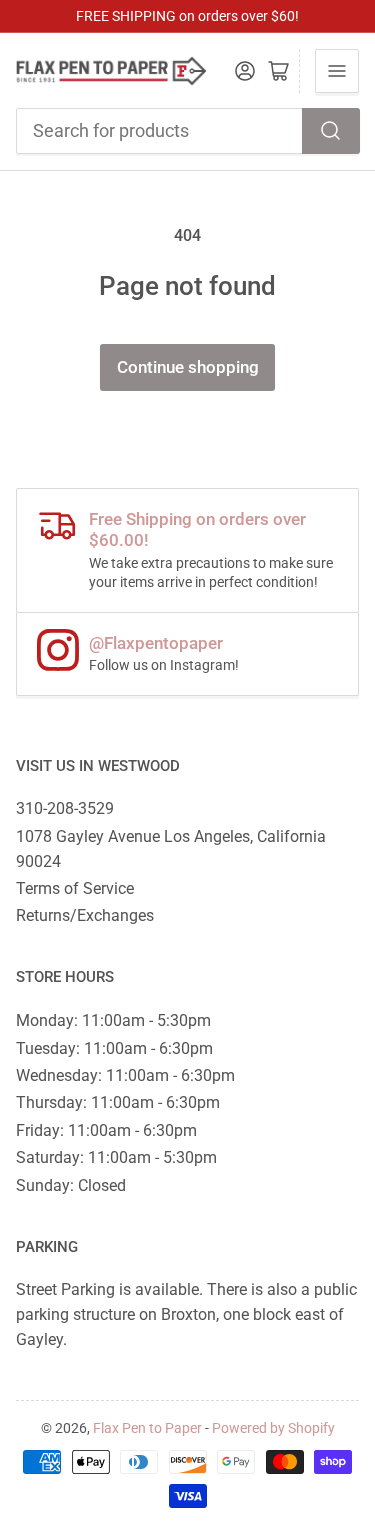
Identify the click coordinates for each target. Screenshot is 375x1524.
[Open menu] (337, 71)
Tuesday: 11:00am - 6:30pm (114, 1048)
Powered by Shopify (273, 1428)
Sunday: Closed (71, 1185)
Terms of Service (75, 888)
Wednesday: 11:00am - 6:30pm (125, 1075)
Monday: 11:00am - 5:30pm (113, 1020)
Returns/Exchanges (85, 915)
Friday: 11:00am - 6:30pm (106, 1130)
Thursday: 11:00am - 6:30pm (118, 1102)
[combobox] (188, 131)
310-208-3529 (65, 808)
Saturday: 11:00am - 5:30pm (116, 1157)
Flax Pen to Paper (147, 1428)
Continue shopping (188, 367)
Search (331, 131)
